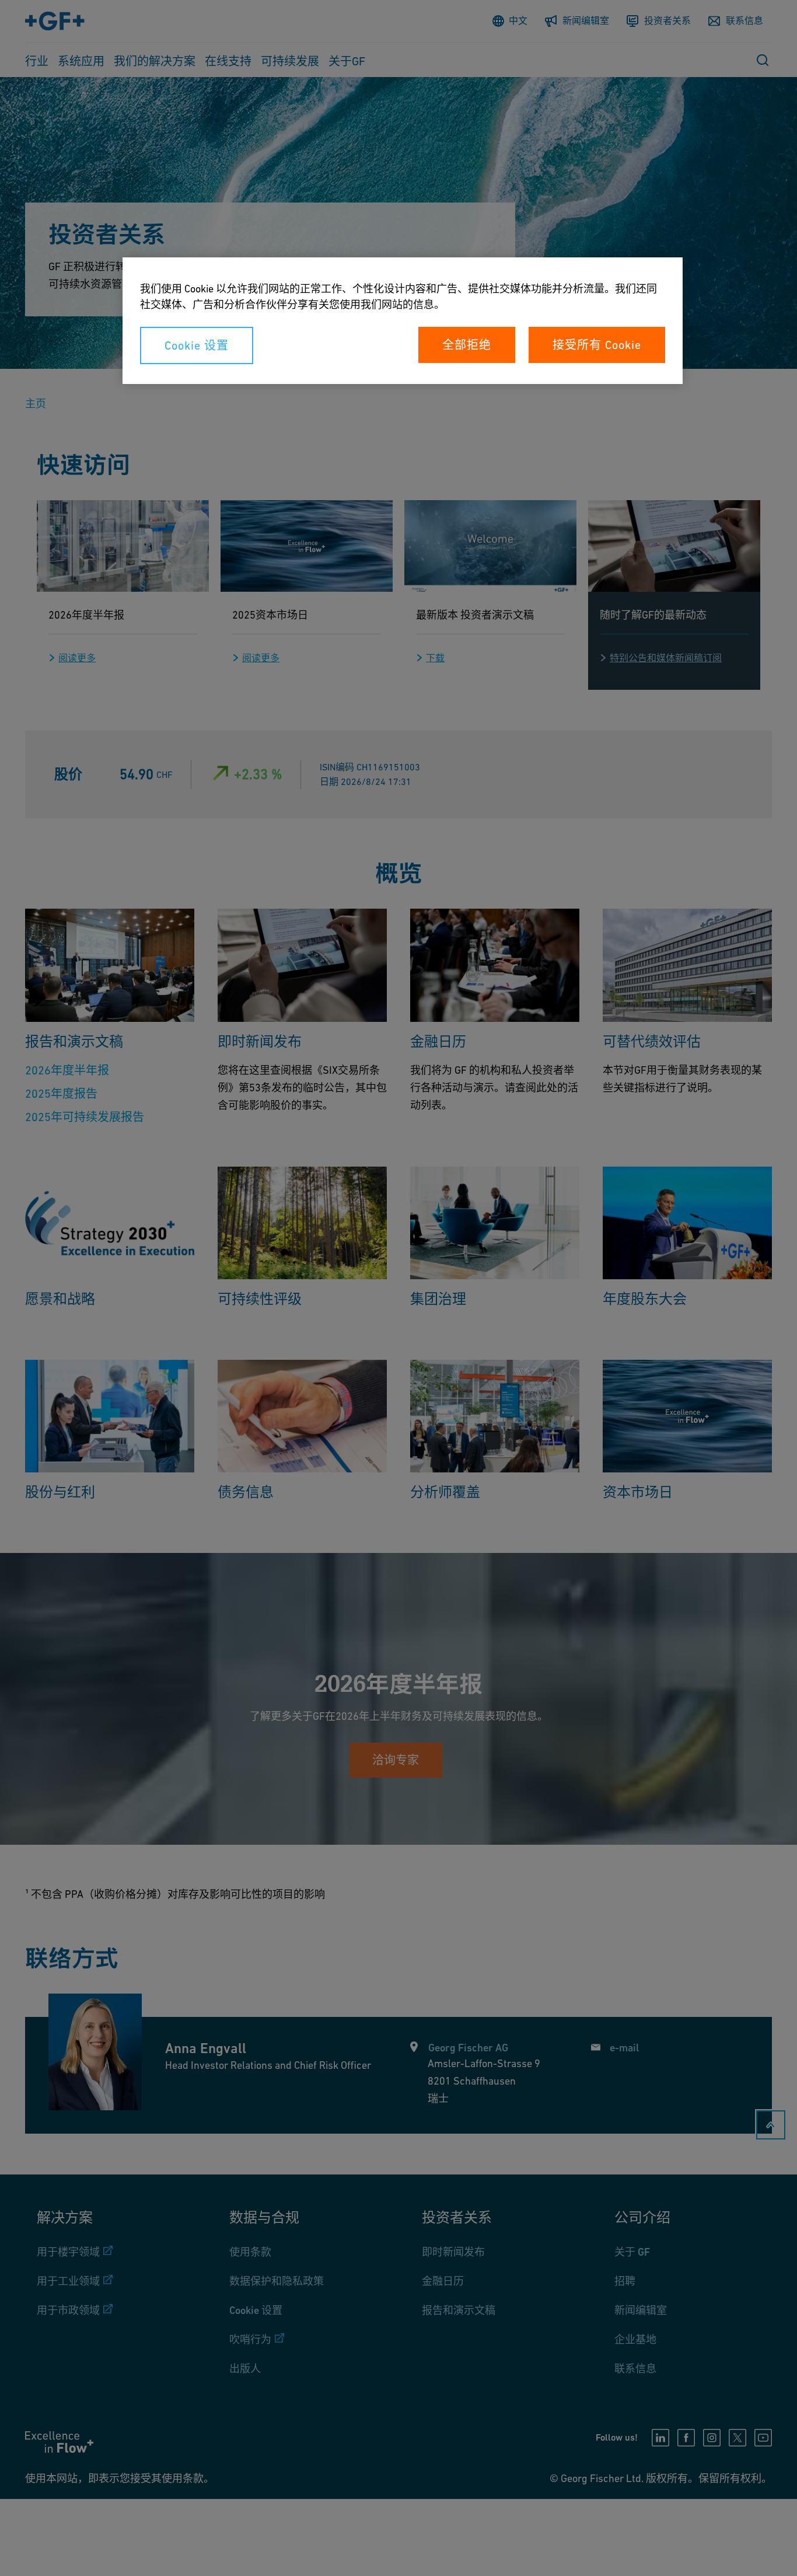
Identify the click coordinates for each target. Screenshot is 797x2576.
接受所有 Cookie (597, 345)
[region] (403, 321)
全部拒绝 (467, 345)
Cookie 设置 (197, 345)
